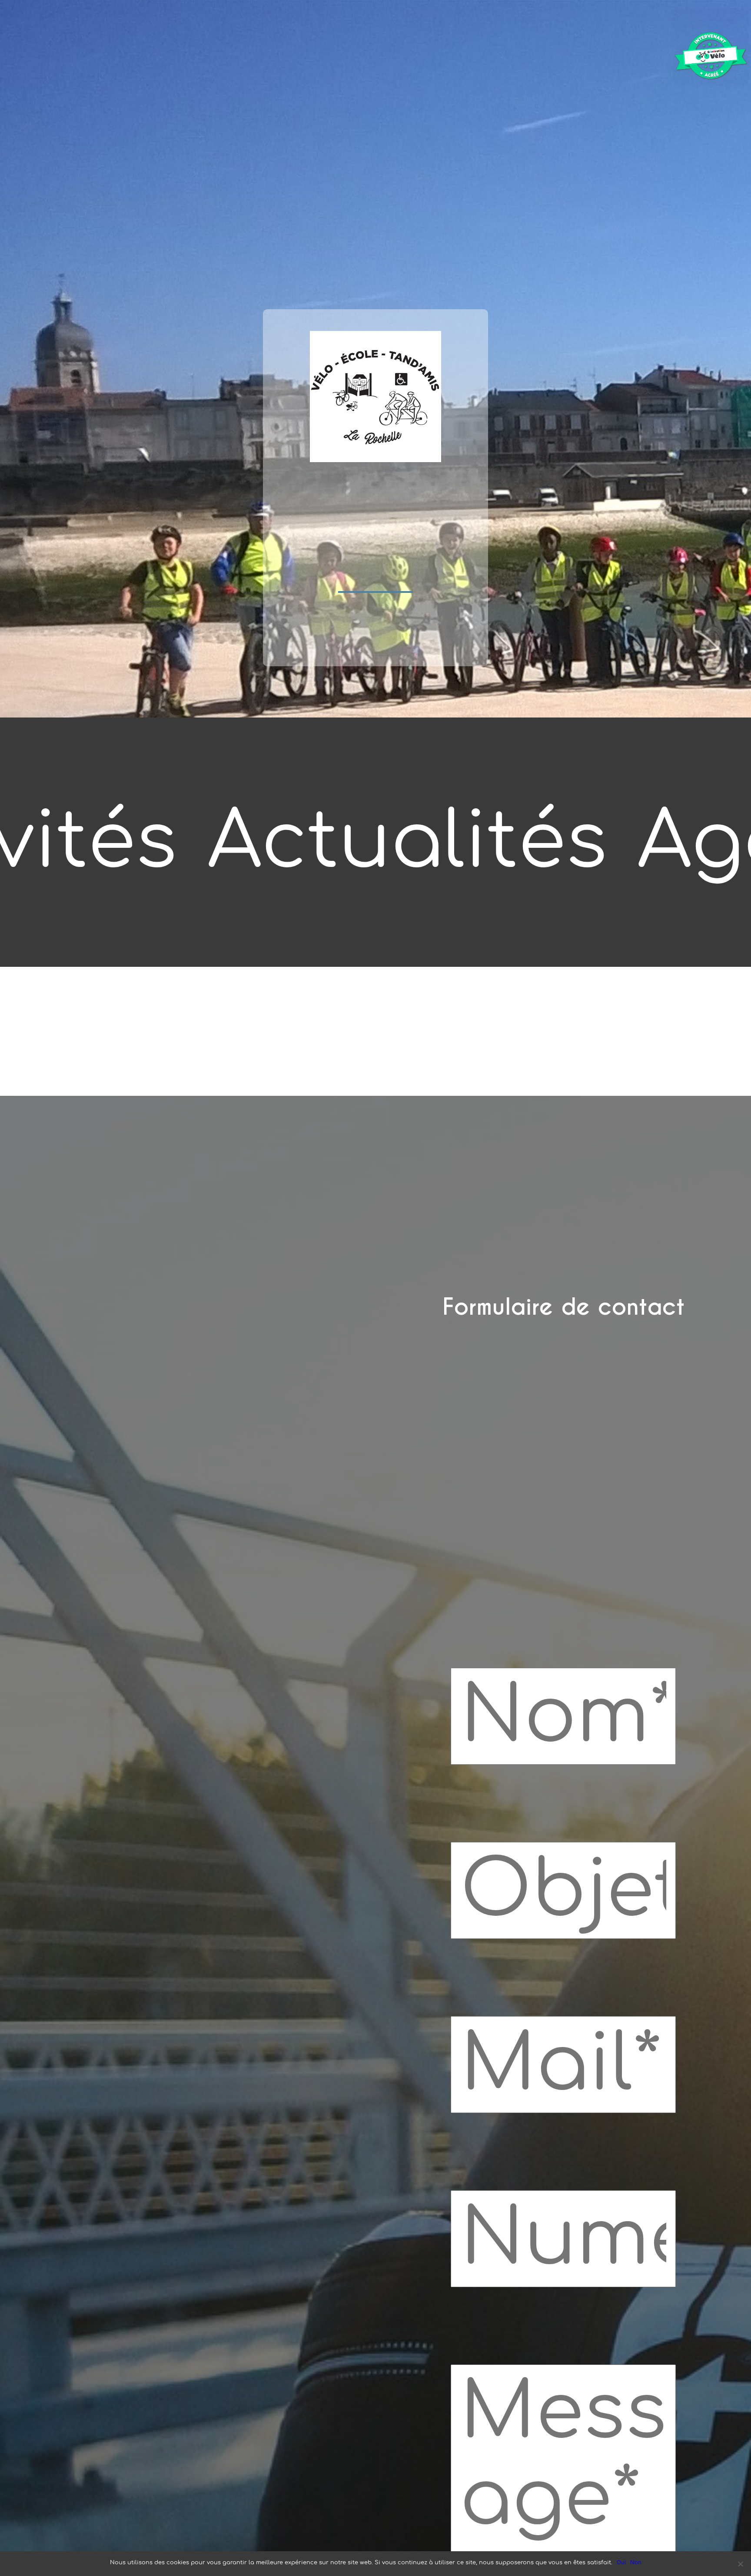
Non (636, 2562)
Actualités (407, 842)
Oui (621, 2562)
